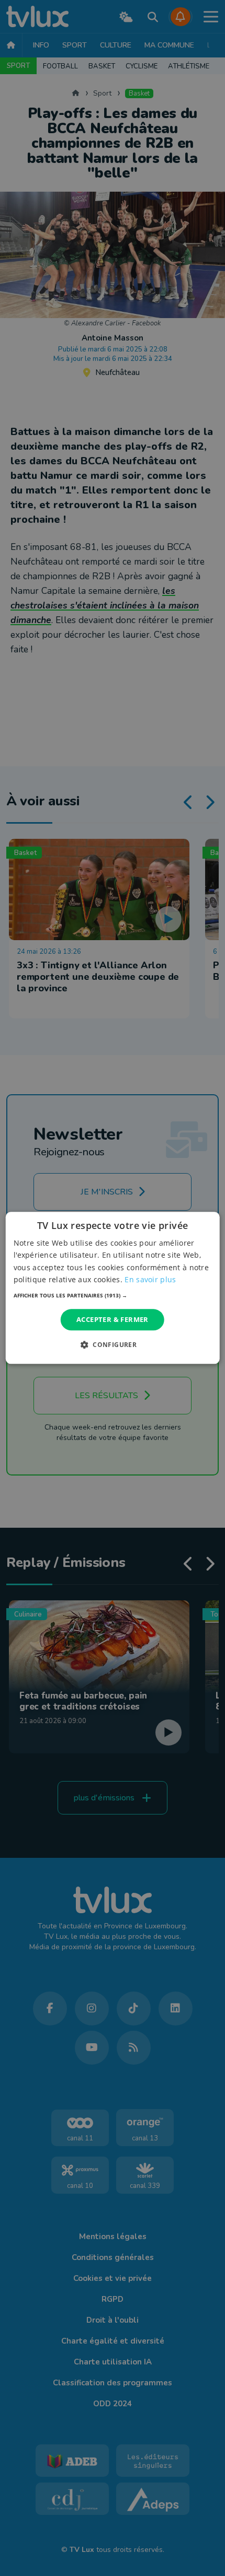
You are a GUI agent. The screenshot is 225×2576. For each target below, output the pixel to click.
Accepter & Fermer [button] (113, 1319)
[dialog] (113, 1288)
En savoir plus (150, 1279)
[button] (113, 1295)
